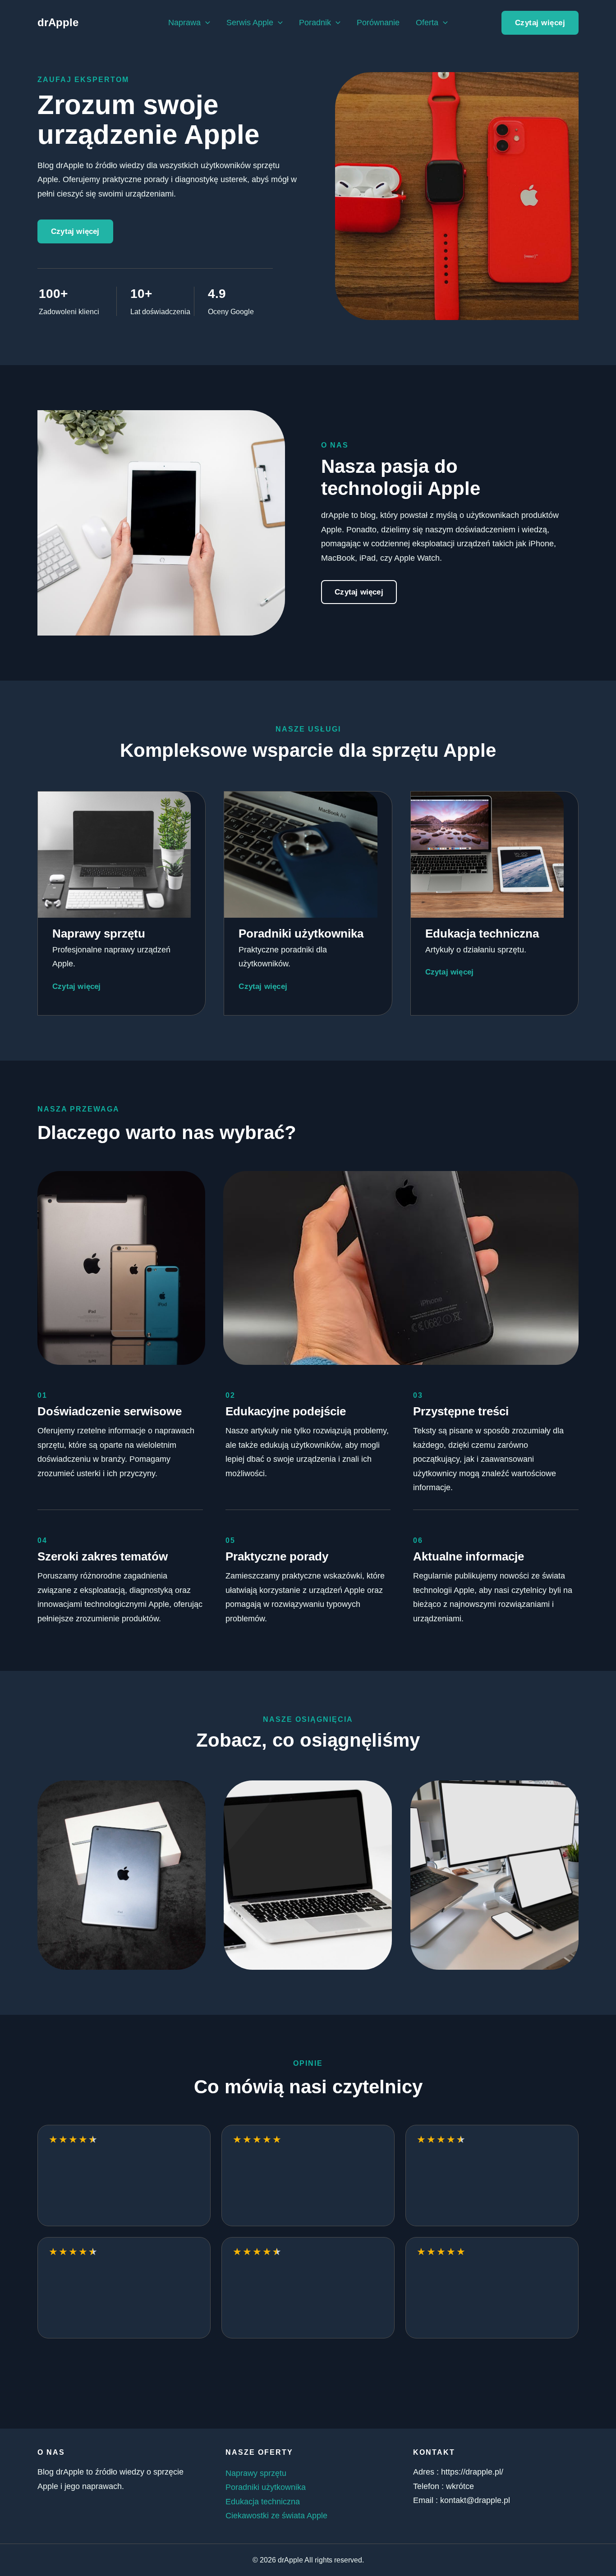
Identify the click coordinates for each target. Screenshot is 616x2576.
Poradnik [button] (315, 23)
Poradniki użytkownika (266, 2487)
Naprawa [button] (184, 23)
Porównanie (378, 23)
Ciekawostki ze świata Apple (276, 2516)
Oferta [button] (427, 23)
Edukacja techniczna (263, 2502)
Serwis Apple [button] (250, 23)
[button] (205, 23)
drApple (58, 22)
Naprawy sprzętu (256, 2473)
